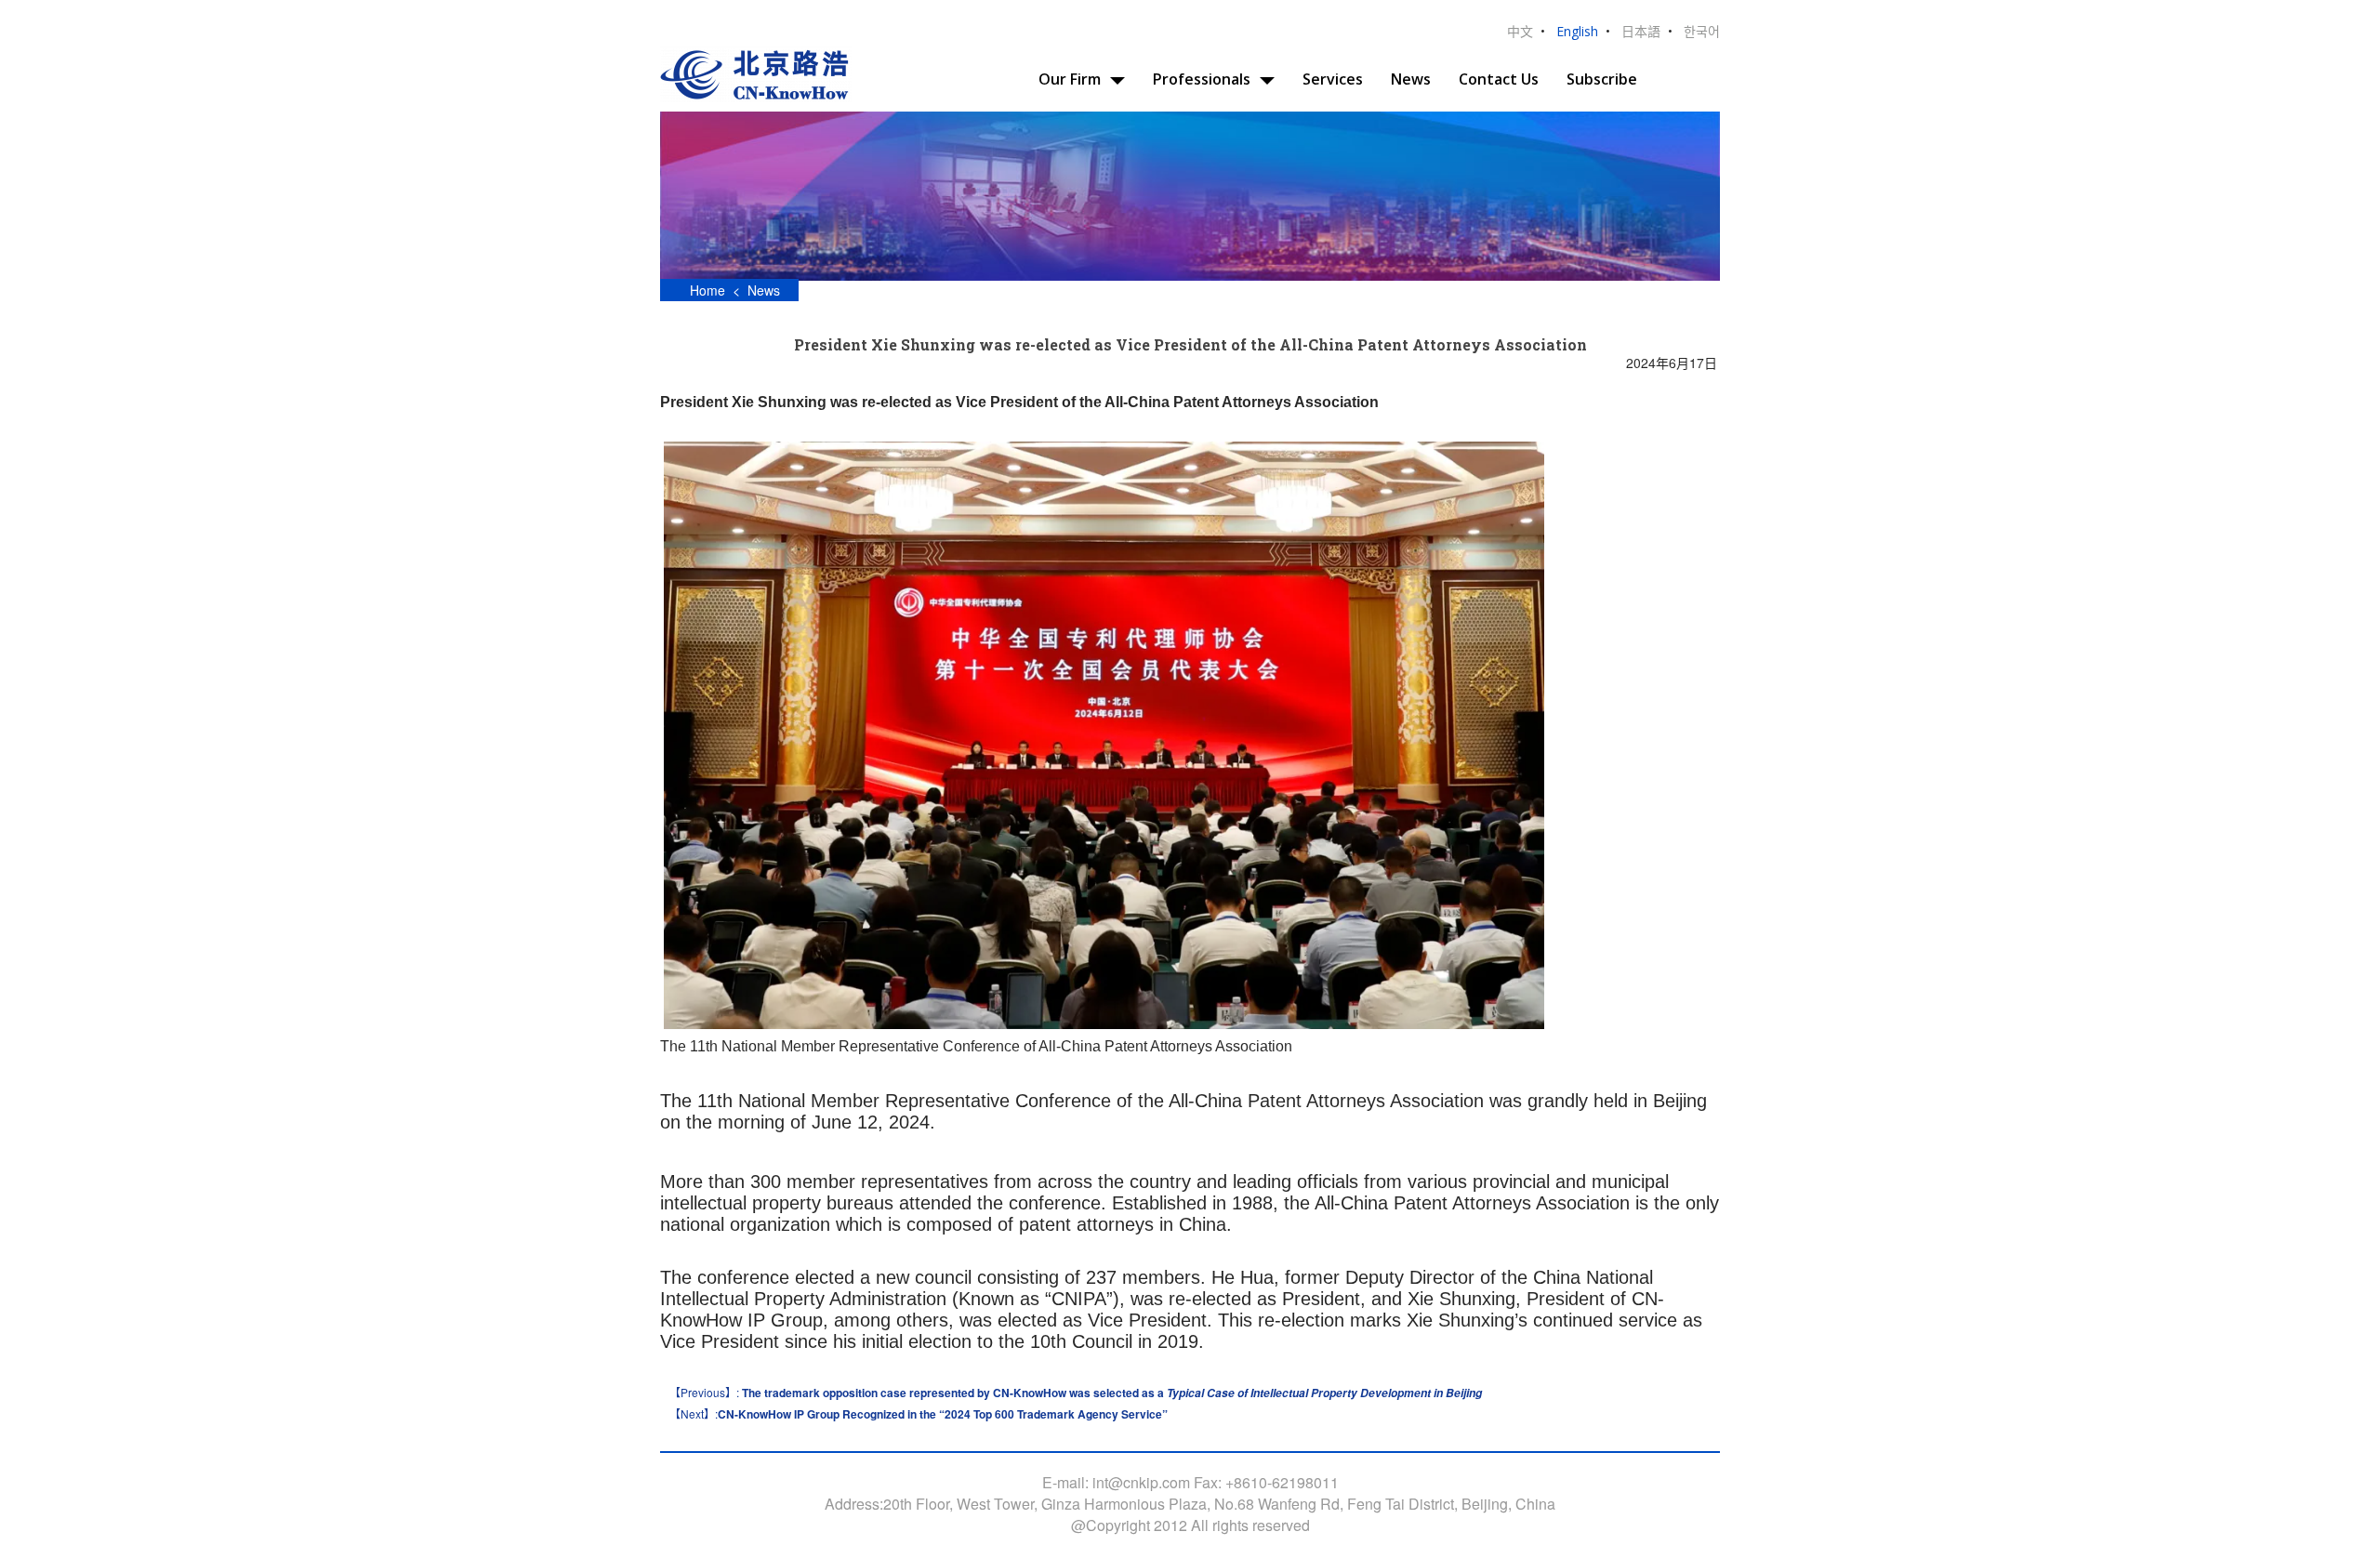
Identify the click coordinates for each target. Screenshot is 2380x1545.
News (1411, 79)
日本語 (1641, 31)
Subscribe (1602, 79)
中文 (1520, 31)
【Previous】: (1076, 1393)
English (1577, 31)
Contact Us (1499, 79)
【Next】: (919, 1414)
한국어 (1702, 31)
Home (706, 290)
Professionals (1202, 79)
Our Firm (1070, 79)
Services (1333, 79)
